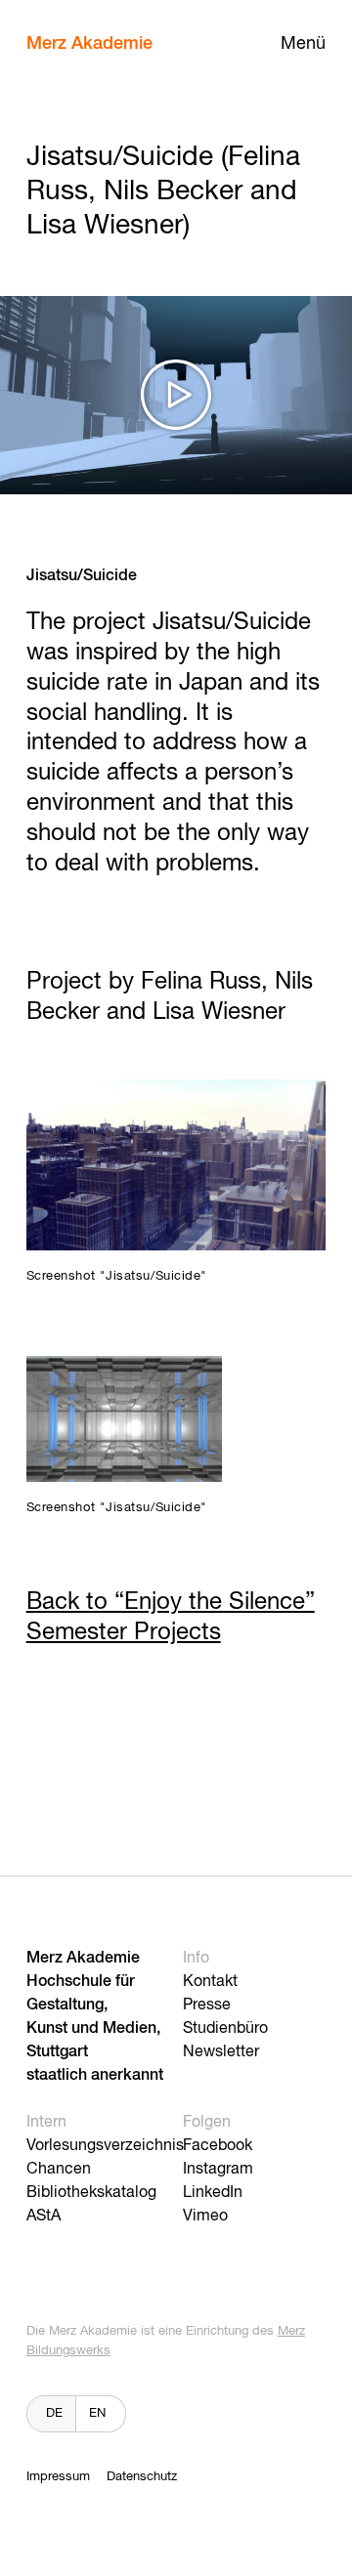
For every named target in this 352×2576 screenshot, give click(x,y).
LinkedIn (213, 2193)
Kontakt (210, 1982)
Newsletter (221, 2052)
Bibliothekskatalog (91, 2193)
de (54, 2413)
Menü (303, 44)
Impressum (58, 2477)
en (97, 2413)
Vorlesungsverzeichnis (105, 2146)
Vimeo (205, 2217)
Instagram (218, 2170)
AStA (44, 2217)
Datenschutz (142, 2477)
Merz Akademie (89, 44)
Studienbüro (225, 2029)
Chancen (59, 2170)
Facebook (218, 2146)
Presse (207, 2006)
